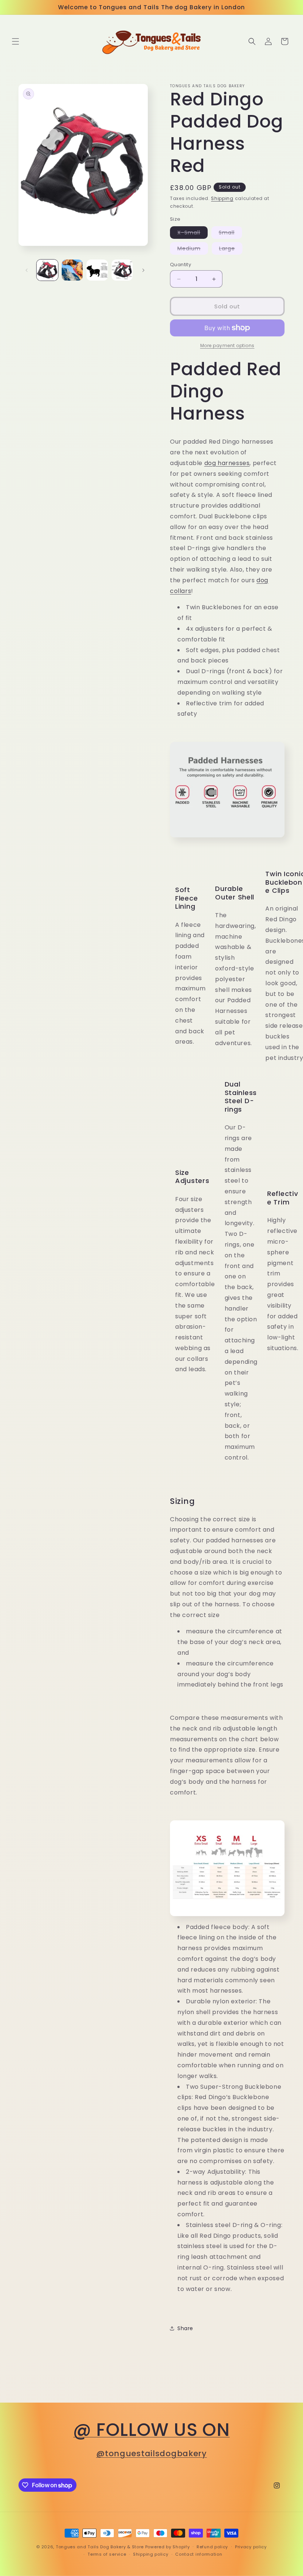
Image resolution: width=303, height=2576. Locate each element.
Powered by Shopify (168, 2547)
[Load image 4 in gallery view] (122, 270)
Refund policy (212, 2547)
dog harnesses (227, 463)
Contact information (199, 2554)
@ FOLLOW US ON (151, 2430)
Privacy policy (251, 2547)
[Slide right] (143, 270)
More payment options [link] (227, 345)
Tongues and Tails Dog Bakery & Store (100, 2547)
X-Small (193, 234)
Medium (193, 250)
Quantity (181, 265)
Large (231, 250)
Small (230, 234)
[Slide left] (27, 270)
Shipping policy (151, 2554)
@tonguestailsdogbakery (151, 2453)
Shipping (222, 198)
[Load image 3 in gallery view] (97, 270)
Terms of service (107, 2554)
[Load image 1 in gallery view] (47, 270)
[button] (16, 41)
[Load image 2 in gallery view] (72, 270)
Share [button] (185, 2328)
